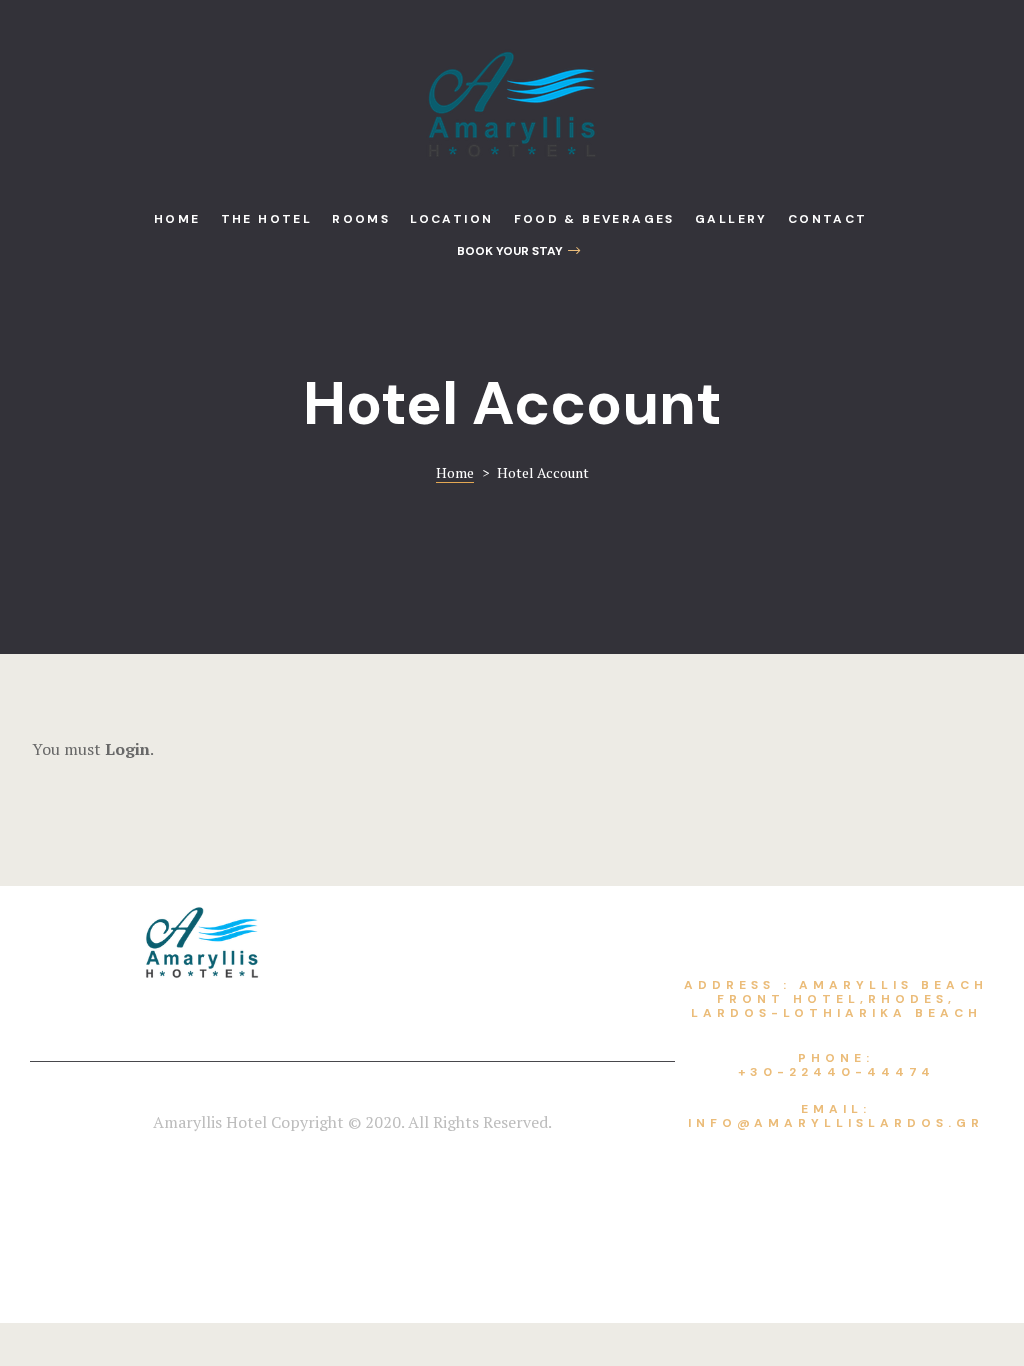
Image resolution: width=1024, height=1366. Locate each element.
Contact (828, 219)
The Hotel (267, 219)
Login (127, 749)
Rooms (361, 219)
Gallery (731, 219)
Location (451, 219)
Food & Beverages (594, 219)
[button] (518, 251)
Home (177, 219)
